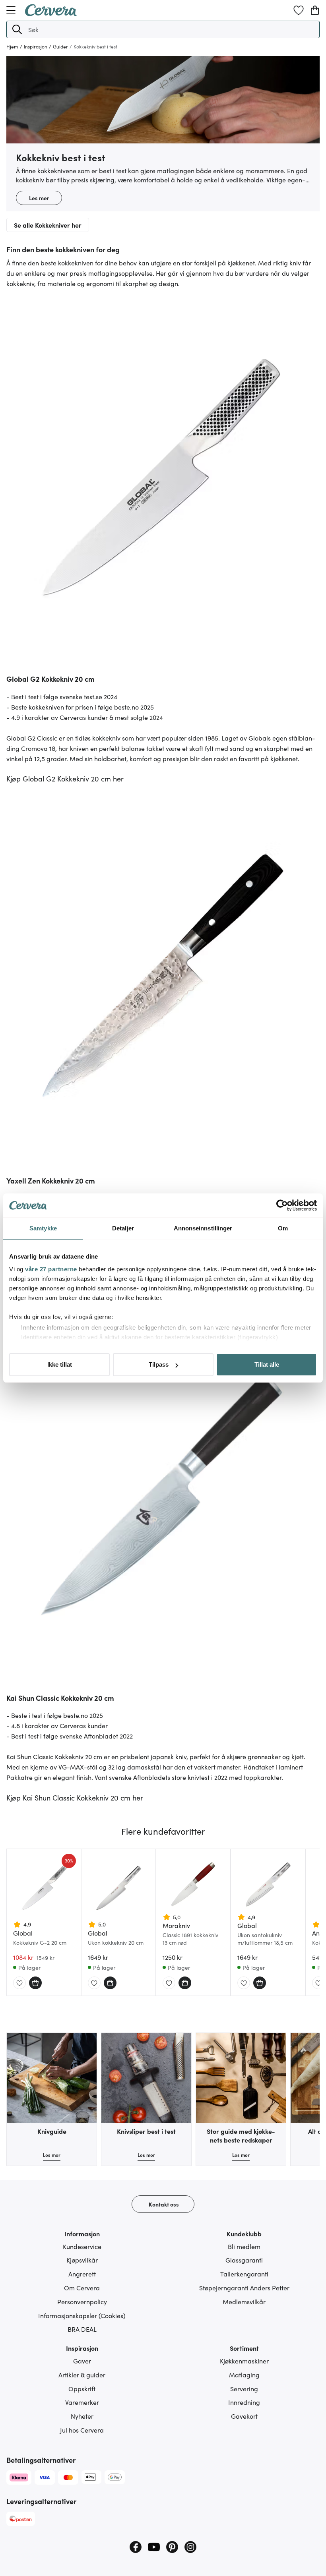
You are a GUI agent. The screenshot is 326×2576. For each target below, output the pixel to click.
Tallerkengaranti (244, 2274)
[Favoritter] (299, 10)
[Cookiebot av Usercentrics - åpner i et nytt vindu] (282, 1205)
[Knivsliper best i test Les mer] (146, 2078)
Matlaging (244, 2375)
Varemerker (82, 2402)
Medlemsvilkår (244, 2301)
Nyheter (82, 2416)
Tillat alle (267, 1364)
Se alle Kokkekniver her (48, 225)
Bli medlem (244, 2246)
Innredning (244, 2402)
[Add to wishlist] (19, 1983)
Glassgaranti (244, 2260)
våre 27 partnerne (51, 1269)
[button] (17, 29)
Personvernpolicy (82, 2301)
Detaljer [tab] (123, 1228)
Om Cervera (82, 2288)
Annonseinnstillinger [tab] (203, 1228)
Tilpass (159, 1364)
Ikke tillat (60, 1364)
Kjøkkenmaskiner (244, 2361)
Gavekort (244, 2416)
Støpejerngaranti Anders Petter (244, 2288)
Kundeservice (82, 2246)
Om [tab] (283, 1228)
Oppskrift (82, 2388)
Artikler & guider (82, 2375)
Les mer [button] (39, 198)
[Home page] (51, 14)
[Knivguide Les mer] (52, 2078)
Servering (244, 2388)
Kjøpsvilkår (82, 2260)
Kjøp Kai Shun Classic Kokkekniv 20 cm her (75, 1798)
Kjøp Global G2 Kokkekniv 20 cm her (65, 778)
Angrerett (82, 2274)
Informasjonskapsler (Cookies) (82, 2315)
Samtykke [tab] (43, 1228)
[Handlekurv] (315, 10)
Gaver (82, 2361)
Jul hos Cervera (82, 2430)
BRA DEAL (82, 2329)
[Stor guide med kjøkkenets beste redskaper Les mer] (241, 2078)
